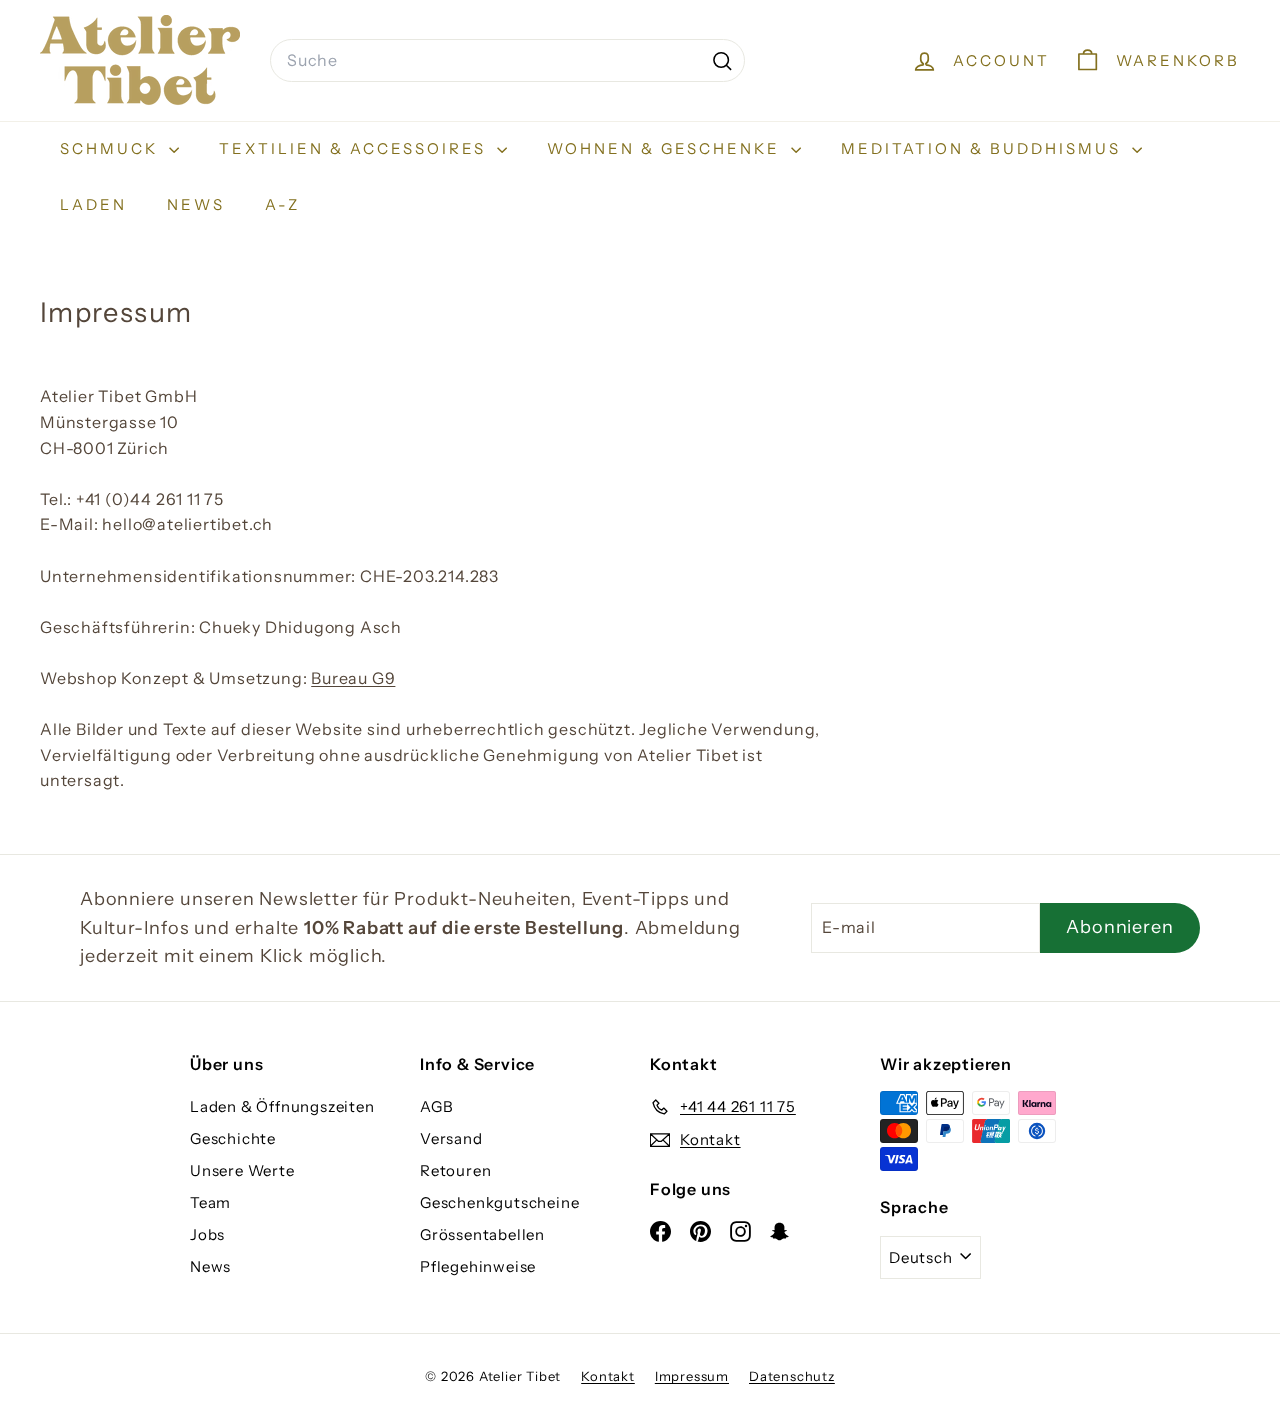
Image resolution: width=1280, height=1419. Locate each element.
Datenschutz (792, 1376)
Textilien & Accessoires (355, 148)
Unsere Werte (242, 1170)
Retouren (455, 1170)
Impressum (692, 1376)
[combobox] (507, 61)
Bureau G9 (353, 678)
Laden (93, 204)
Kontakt (608, 1376)
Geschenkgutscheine (499, 1202)
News (196, 204)
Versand (451, 1138)
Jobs (207, 1234)
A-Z (282, 204)
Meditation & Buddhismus (984, 148)
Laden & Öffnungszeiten (282, 1106)
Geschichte (233, 1138)
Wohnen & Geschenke (666, 148)
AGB (436, 1106)
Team (210, 1202)
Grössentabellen (482, 1234)
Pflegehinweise (478, 1266)
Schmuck (112, 148)
